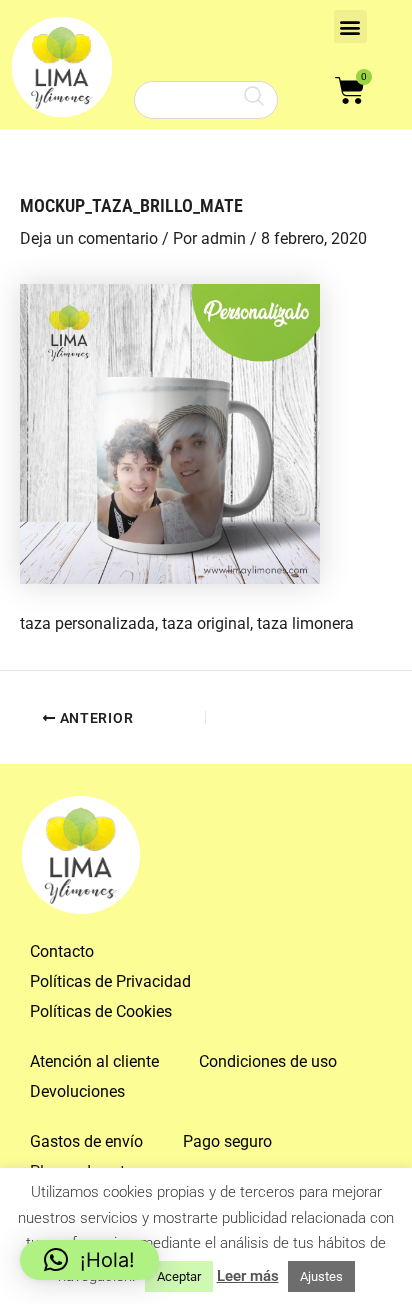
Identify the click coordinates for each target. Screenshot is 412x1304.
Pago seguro (227, 1141)
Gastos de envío (86, 1141)
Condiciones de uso (268, 1061)
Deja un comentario (89, 238)
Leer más (248, 1276)
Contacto (62, 951)
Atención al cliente (94, 1061)
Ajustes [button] (321, 1276)
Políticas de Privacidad (110, 981)
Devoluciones (77, 1091)
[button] (350, 26)
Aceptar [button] (179, 1276)
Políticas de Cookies (101, 1011)
